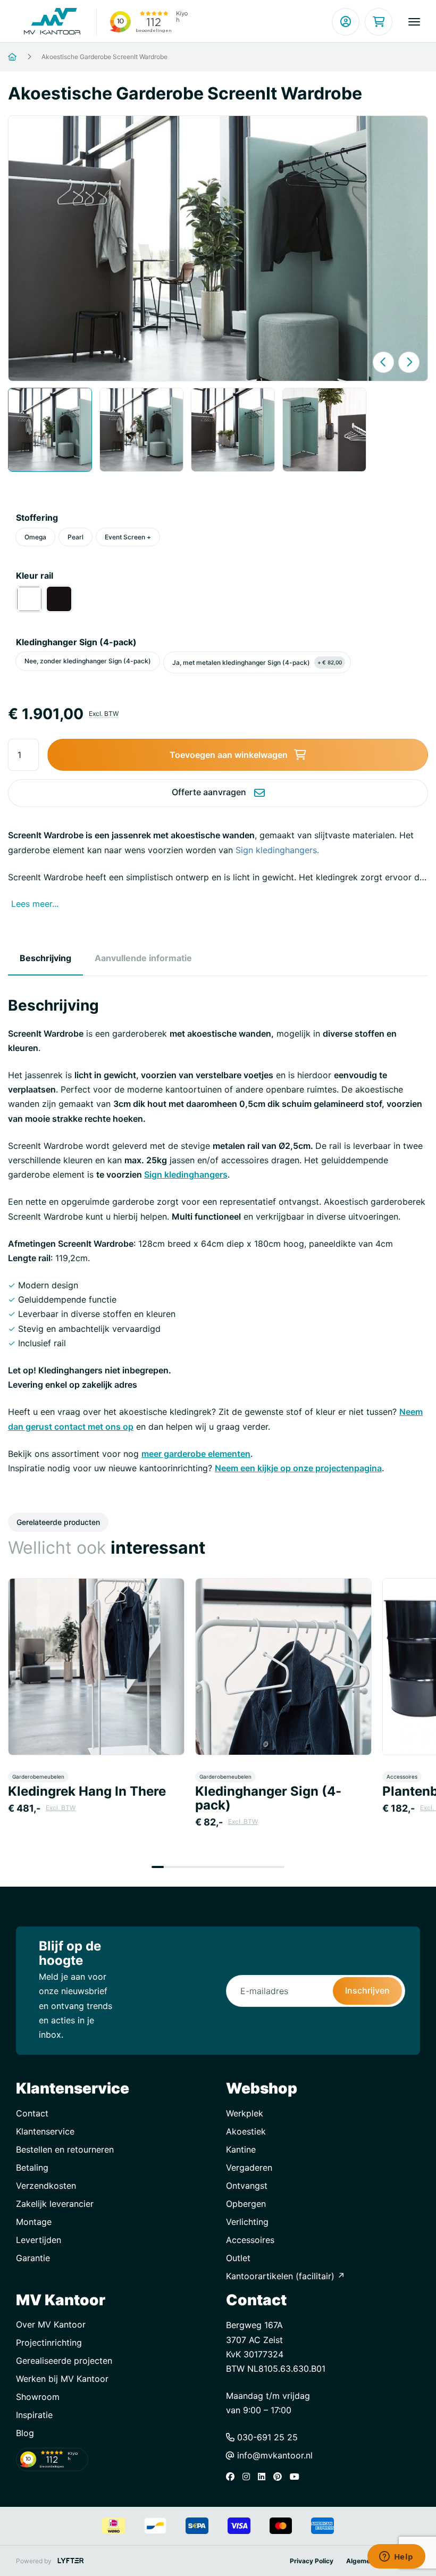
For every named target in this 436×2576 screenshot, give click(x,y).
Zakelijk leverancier (55, 2204)
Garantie (33, 2258)
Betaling (32, 2167)
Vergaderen (249, 2167)
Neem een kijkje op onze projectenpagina (298, 1468)
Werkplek (245, 2113)
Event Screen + (128, 537)
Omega (35, 537)
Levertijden (39, 2240)
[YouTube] (297, 2477)
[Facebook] (233, 2477)
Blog (25, 2433)
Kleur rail (35, 576)
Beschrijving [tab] (45, 958)
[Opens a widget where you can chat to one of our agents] (396, 2557)
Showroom (38, 2397)
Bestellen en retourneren (65, 2149)
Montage (34, 2222)
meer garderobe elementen (196, 1454)
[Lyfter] (71, 2561)
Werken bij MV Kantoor (62, 2379)
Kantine (241, 2149)
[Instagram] (249, 2477)
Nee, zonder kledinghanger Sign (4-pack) (88, 661)
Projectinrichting (49, 2342)
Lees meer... (35, 904)
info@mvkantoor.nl (274, 2455)
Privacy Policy (312, 2561)
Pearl (76, 537)
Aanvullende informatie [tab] (143, 958)
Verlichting (247, 2222)
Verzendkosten (46, 2186)
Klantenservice (45, 2131)
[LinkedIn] (264, 2477)
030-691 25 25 (266, 2437)
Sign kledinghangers (186, 1174)
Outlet (238, 2258)
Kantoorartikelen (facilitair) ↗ (286, 2276)
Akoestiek (246, 2131)
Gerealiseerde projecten (64, 2361)
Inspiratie (34, 2415)
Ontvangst (247, 2186)
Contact (32, 2113)
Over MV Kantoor (51, 2324)
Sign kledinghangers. (277, 850)
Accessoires (250, 2240)
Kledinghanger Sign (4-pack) (76, 642)
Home (25, 57)
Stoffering (37, 518)
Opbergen (246, 2204)
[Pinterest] (280, 2477)
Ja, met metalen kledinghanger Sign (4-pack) (257, 662)
